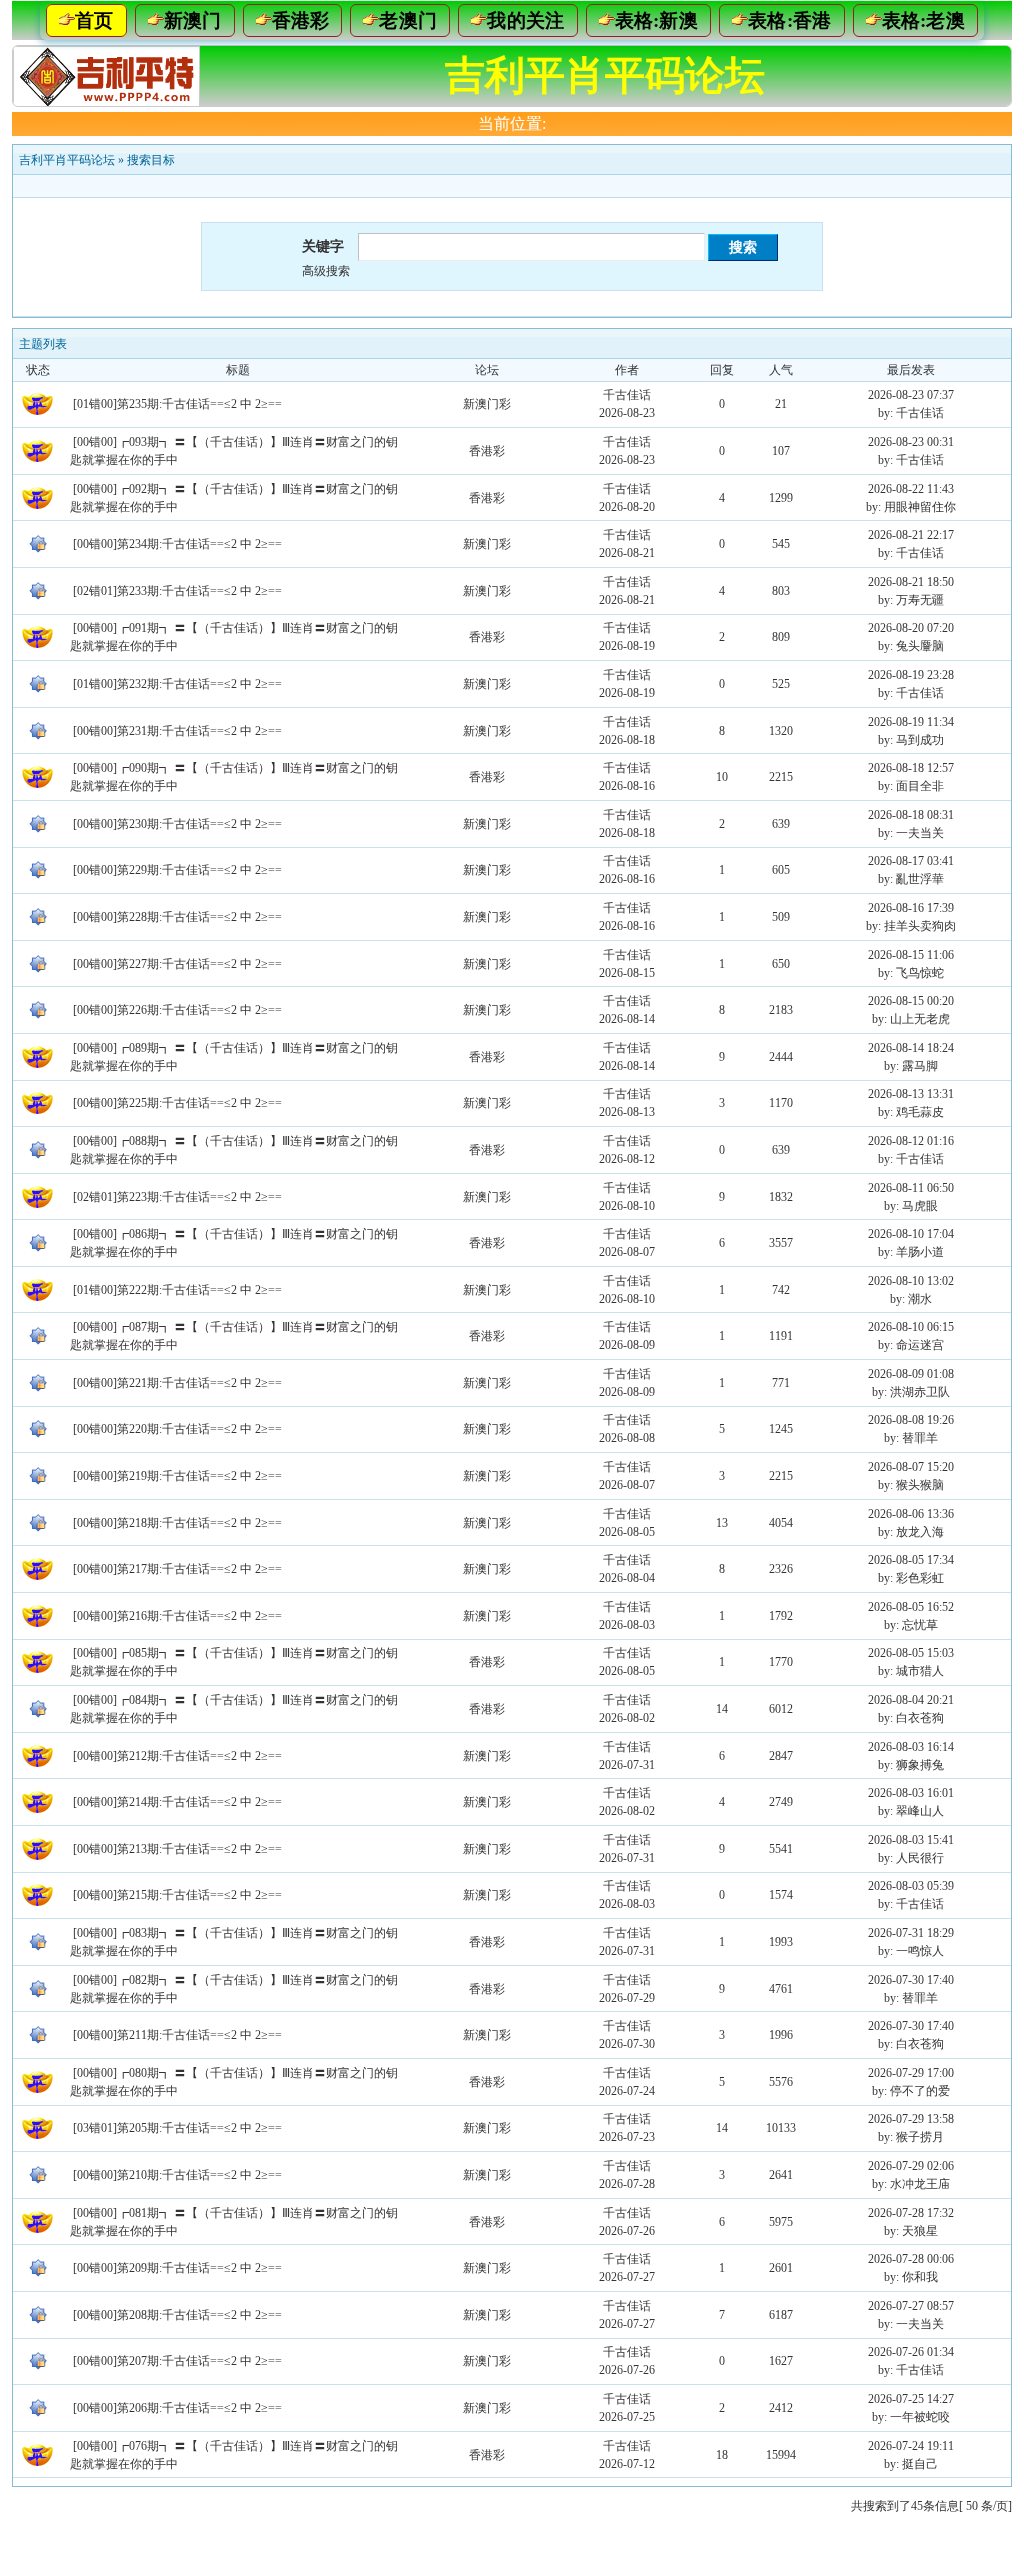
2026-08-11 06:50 (911, 1188)
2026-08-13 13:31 (911, 1094)
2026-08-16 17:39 (911, 908)
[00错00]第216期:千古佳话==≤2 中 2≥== (177, 1616)
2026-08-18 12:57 (911, 768)
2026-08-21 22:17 (911, 535)
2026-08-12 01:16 (911, 1141)
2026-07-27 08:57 (911, 2306)
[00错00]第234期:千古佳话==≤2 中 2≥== (177, 544)
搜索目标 (151, 160)
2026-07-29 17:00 (911, 2073)
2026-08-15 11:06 (911, 955)
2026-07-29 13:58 (911, 2119)
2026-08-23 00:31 (911, 442)
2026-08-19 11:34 (911, 722)
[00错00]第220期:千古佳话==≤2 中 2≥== (177, 1429)
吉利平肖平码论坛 (67, 160)
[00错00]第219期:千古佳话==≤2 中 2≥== (177, 1476)
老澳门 (408, 20)
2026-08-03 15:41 (911, 1840)
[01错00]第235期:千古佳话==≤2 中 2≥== (177, 404)
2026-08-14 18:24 (911, 1048)
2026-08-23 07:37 (911, 395)
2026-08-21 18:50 (911, 582)
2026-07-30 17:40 (911, 1980)
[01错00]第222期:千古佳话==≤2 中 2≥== (177, 1290)
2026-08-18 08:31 (911, 815)
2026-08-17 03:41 (911, 861)
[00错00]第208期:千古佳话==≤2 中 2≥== (177, 2315)
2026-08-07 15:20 (911, 1467)
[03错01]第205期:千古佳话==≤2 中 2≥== (177, 2128)
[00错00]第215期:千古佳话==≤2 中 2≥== (177, 1895)
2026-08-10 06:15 (911, 1327)
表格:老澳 (924, 20)
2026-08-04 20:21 (911, 1700)
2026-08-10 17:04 (911, 1234)
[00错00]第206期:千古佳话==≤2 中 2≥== (177, 2408)
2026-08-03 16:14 (911, 1747)
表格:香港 (790, 20)
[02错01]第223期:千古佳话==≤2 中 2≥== (177, 1197)
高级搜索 (326, 271)
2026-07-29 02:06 (911, 2166)
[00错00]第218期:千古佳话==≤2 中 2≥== (177, 1523)
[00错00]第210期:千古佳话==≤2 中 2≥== (177, 2175)
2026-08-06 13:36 (911, 1514)
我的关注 (525, 20)
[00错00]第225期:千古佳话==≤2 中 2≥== (177, 1103)
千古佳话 (627, 395)
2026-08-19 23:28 (911, 675)
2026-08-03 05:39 (911, 1886)
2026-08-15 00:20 (911, 1001)
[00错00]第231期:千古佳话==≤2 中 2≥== (177, 731)
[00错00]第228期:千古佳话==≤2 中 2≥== (177, 917)
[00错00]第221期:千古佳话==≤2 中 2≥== (177, 1383)
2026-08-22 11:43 (911, 489)
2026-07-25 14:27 (911, 2399)
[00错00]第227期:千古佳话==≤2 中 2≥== (177, 964)
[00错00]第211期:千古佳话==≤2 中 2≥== (177, 2035)
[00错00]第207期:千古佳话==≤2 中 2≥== (177, 2361)
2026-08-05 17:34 (911, 1560)
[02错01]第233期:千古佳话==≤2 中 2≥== (177, 591)
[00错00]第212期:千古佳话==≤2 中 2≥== (177, 1756)
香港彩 (301, 20)
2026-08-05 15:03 (911, 1653)
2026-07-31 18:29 (911, 1933)
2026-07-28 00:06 (911, 2259)
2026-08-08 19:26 (911, 1420)
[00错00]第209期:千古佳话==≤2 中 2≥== (177, 2268)
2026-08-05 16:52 (911, 1607)
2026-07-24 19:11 (911, 2446)
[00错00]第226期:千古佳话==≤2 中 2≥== (177, 1010)
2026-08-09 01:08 (911, 1374)
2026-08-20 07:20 (911, 628)
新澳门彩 (487, 404)
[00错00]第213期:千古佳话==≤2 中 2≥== (177, 1849)
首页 (94, 20)
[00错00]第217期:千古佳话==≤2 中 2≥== (177, 1569)
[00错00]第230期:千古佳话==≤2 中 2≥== (177, 824)
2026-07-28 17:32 (911, 2213)
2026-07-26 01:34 (911, 2352)
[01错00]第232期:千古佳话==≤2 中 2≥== (177, 684)
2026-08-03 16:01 (911, 1793)
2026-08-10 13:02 (911, 1281)
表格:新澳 (657, 20)
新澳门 (193, 20)
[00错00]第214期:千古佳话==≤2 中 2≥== (177, 1802)
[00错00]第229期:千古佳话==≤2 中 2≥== (177, 870)
